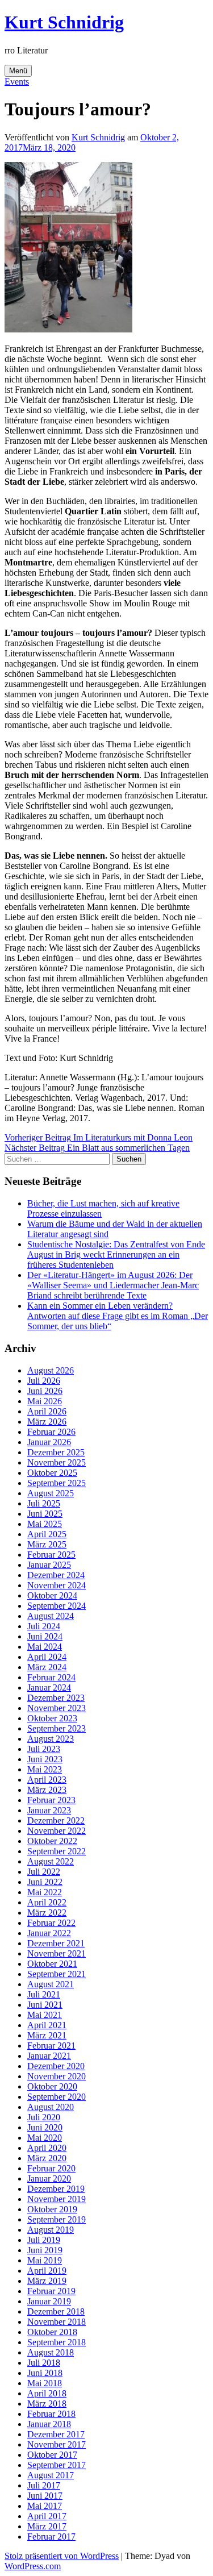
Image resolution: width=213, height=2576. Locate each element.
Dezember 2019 (56, 2189)
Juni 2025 (45, 1514)
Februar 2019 (51, 2291)
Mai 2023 (45, 1769)
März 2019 (47, 2281)
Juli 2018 (44, 2363)
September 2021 (57, 1974)
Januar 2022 (49, 1933)
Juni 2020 (45, 2127)
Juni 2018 (45, 2373)
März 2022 (47, 1913)
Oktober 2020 (52, 2086)
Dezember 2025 (56, 1452)
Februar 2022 (51, 1923)
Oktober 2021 (52, 1964)
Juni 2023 (45, 1759)
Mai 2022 (45, 1892)
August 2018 (51, 2352)
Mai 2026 (45, 1401)
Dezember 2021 (56, 1943)
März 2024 (47, 1667)
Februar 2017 (51, 2537)
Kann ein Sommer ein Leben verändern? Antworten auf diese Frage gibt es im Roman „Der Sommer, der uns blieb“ (118, 1316)
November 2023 (57, 1708)
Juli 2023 (44, 1749)
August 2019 (51, 2230)
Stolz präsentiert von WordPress (62, 2556)
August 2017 (51, 2475)
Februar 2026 (51, 1432)
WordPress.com (33, 2566)
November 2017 (57, 2444)
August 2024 (51, 1616)
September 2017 (57, 2465)
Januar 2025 (49, 1565)
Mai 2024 (45, 1647)
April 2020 (47, 2148)
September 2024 (57, 1606)
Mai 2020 (45, 2138)
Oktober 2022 (52, 1841)
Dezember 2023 (56, 1698)
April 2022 (47, 1902)
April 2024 (47, 1657)
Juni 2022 (45, 1882)
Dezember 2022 (56, 1820)
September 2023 (57, 1728)
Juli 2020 (44, 2117)
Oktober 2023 (52, 1718)
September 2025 (57, 1483)
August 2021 (51, 1984)
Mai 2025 (45, 1524)
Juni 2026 (45, 1391)
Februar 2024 (51, 1677)
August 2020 (51, 2107)
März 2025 (47, 1544)
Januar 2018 (49, 2424)
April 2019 (47, 2271)
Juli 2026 (44, 1381)
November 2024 (57, 1585)
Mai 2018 (45, 2383)
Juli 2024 (44, 1626)
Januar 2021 (49, 2056)
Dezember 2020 (56, 2066)
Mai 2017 (45, 2506)
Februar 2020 (51, 2168)
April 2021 (47, 2025)
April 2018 (47, 2393)
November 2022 (57, 1831)
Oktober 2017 (52, 2455)
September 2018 (57, 2342)
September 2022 (57, 1851)
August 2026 (51, 1370)
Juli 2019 (44, 2240)
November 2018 (57, 2322)
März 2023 (47, 1790)
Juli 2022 (44, 1872)
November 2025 (57, 1462)
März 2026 (47, 1422)
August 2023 (51, 1739)
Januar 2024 (49, 1687)
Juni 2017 (45, 2496)
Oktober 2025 (52, 1473)
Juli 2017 (44, 2485)
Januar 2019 (49, 2301)
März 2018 (47, 2404)
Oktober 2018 (52, 2332)
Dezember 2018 (56, 2311)
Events (17, 82)
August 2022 (51, 1861)
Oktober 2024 (52, 1595)
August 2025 (51, 1493)
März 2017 (47, 2526)
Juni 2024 (45, 1636)
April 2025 (47, 1534)
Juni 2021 (45, 2005)
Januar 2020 (49, 2178)
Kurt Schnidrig (64, 22)
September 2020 (57, 2097)
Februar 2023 (51, 1800)
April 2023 (47, 1780)
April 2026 (47, 1411)
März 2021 (47, 2035)
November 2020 (57, 2076)
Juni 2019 (45, 2250)
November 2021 (57, 1953)
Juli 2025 (44, 1503)
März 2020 (47, 2158)
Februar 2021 (51, 2046)
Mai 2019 (45, 2260)
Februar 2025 (51, 1555)
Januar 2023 (49, 1810)
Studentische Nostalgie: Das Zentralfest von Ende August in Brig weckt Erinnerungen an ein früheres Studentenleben (116, 1254)
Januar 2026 (49, 1442)
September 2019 (57, 2219)
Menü (18, 71)
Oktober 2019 (52, 2209)
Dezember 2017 (56, 2434)
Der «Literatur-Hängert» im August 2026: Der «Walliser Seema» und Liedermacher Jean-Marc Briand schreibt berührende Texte (113, 1285)
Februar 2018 (51, 2414)
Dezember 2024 (56, 1575)
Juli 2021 (44, 1994)
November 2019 (57, 2199)
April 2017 (47, 2516)
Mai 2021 (45, 2015)
